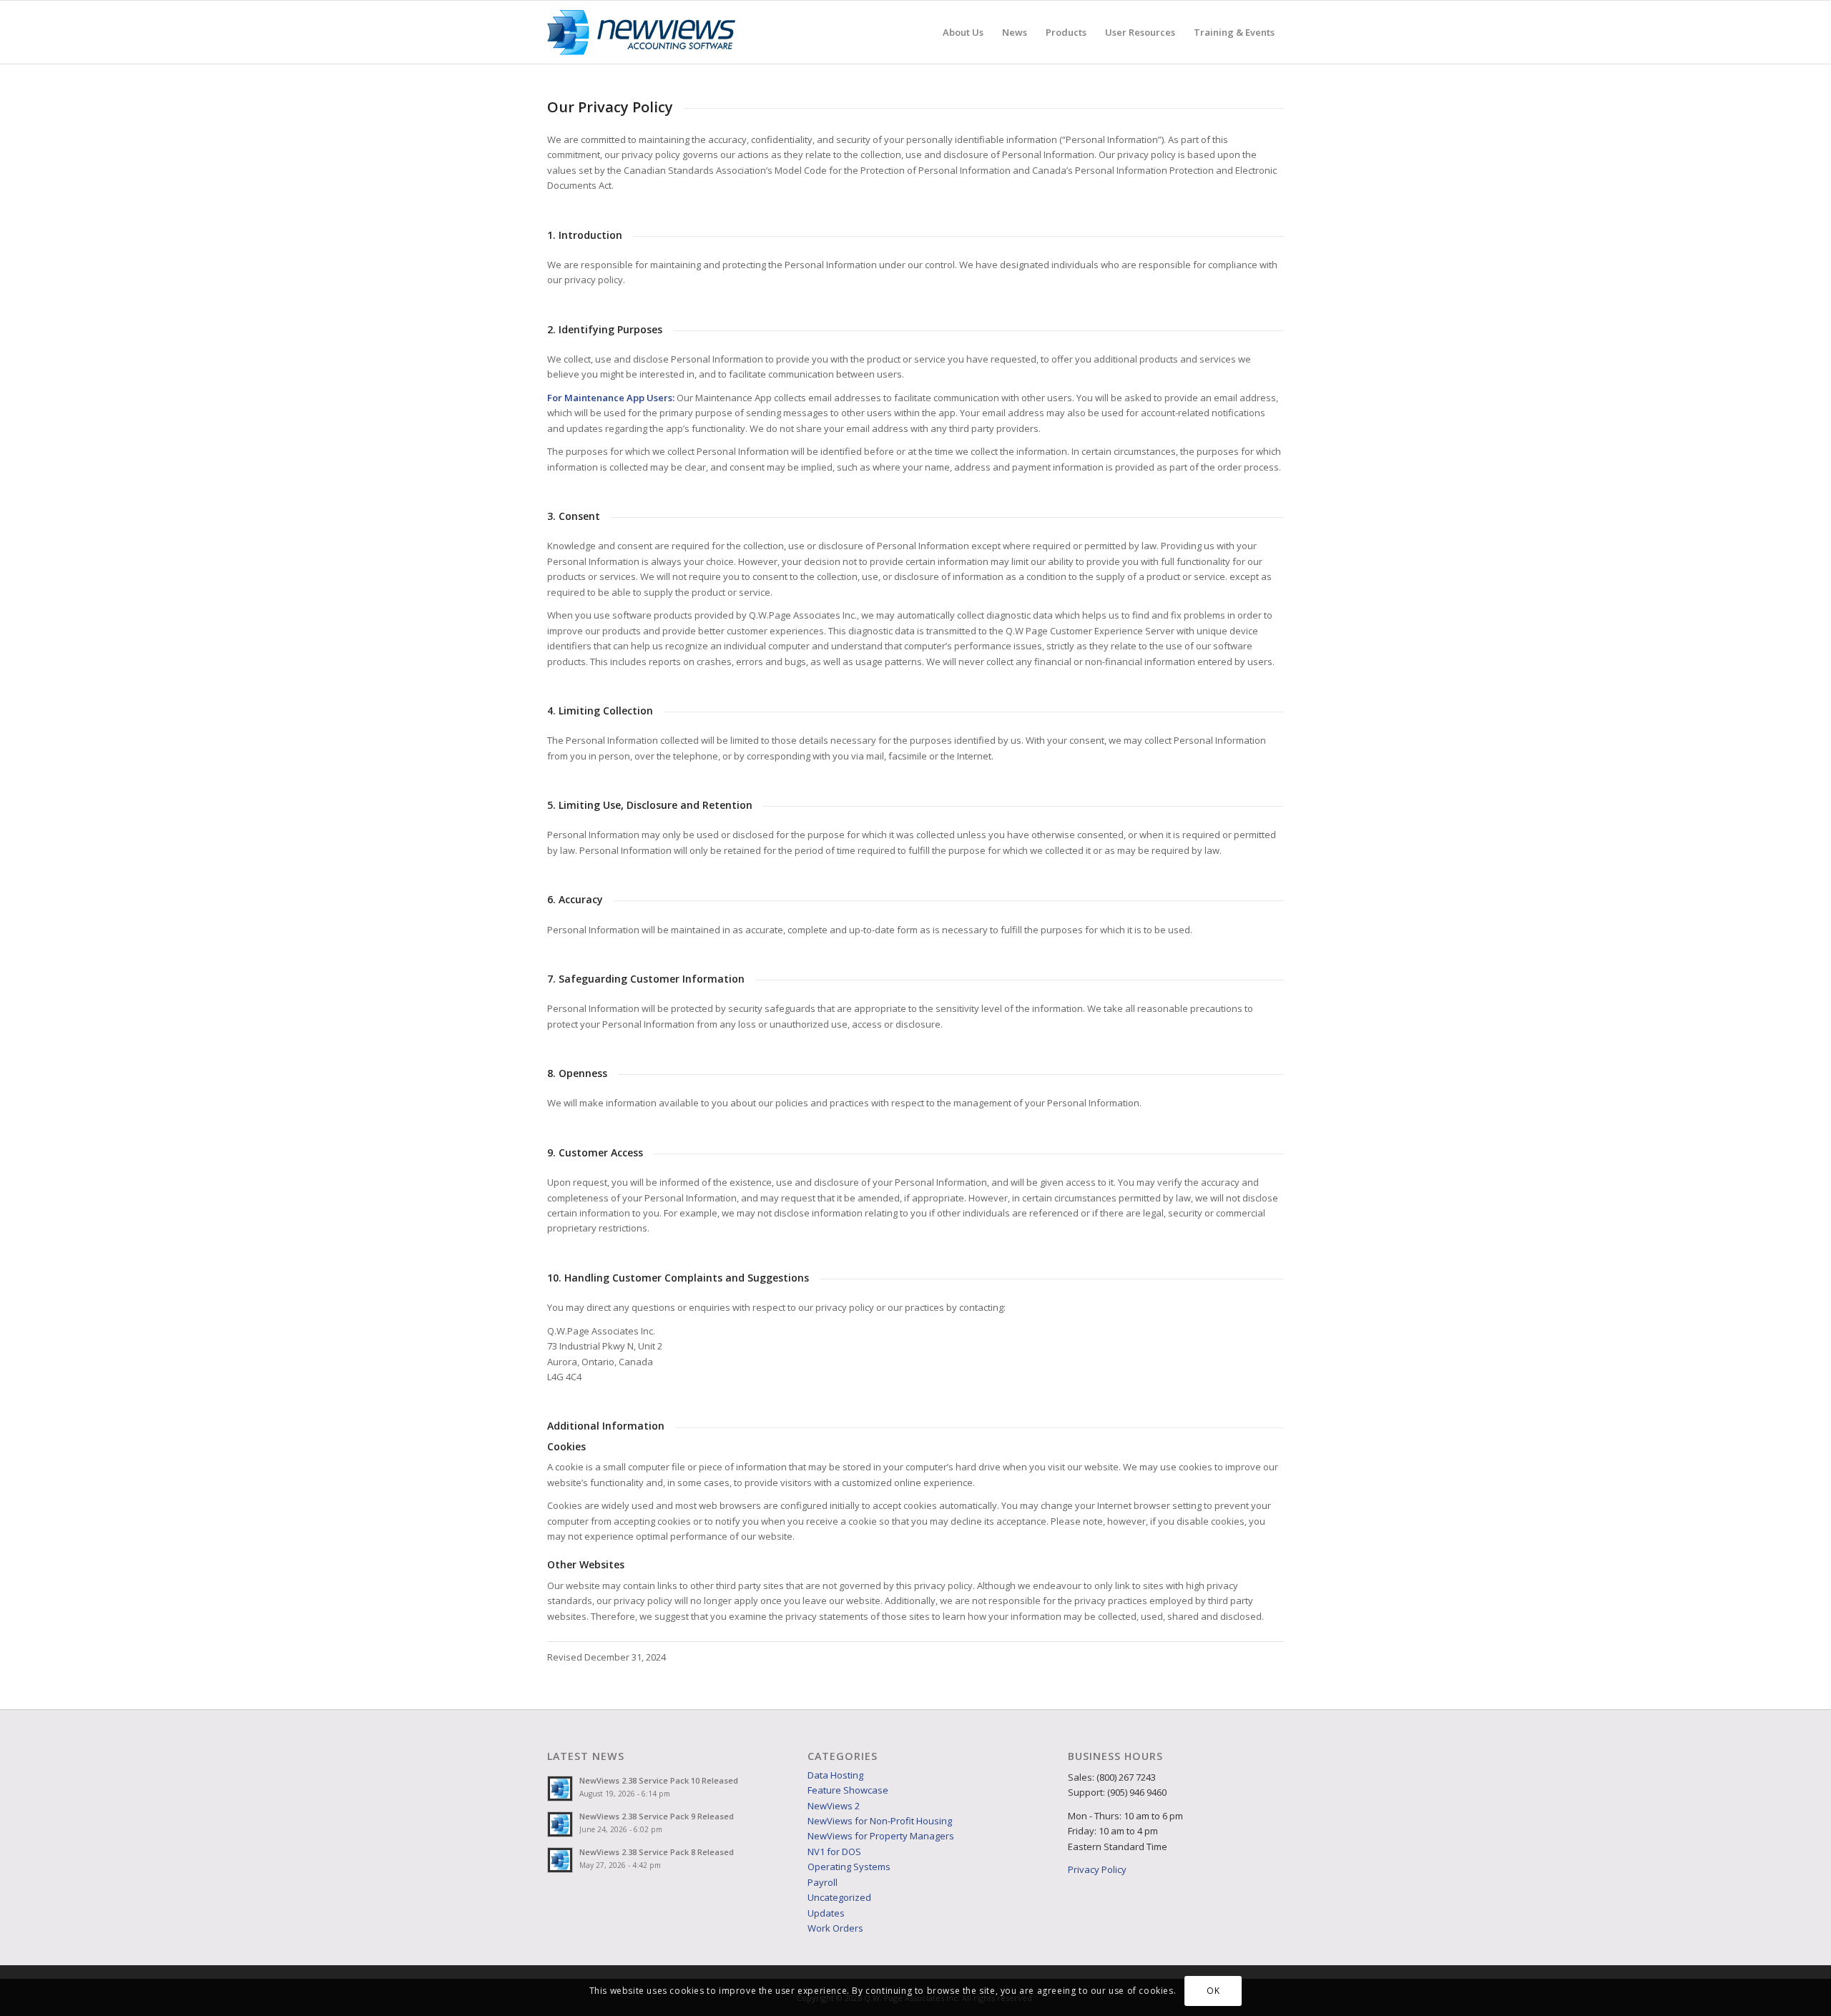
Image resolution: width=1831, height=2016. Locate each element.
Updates (826, 1913)
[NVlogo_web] (641, 32)
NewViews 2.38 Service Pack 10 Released (659, 1780)
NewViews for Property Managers (881, 1836)
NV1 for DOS (834, 1852)
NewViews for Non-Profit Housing (880, 1821)
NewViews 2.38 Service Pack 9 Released (657, 1816)
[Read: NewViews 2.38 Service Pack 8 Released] (560, 1860)
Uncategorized (839, 1897)
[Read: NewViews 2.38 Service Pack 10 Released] (560, 1789)
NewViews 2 (834, 1806)
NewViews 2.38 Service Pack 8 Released (657, 1852)
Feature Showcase (848, 1790)
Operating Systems (849, 1867)
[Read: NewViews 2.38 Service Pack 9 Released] (560, 1824)
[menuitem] (963, 32)
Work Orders (835, 1928)
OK (1213, 1991)
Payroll (823, 1882)
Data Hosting (835, 1775)
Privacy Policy (1097, 1869)
